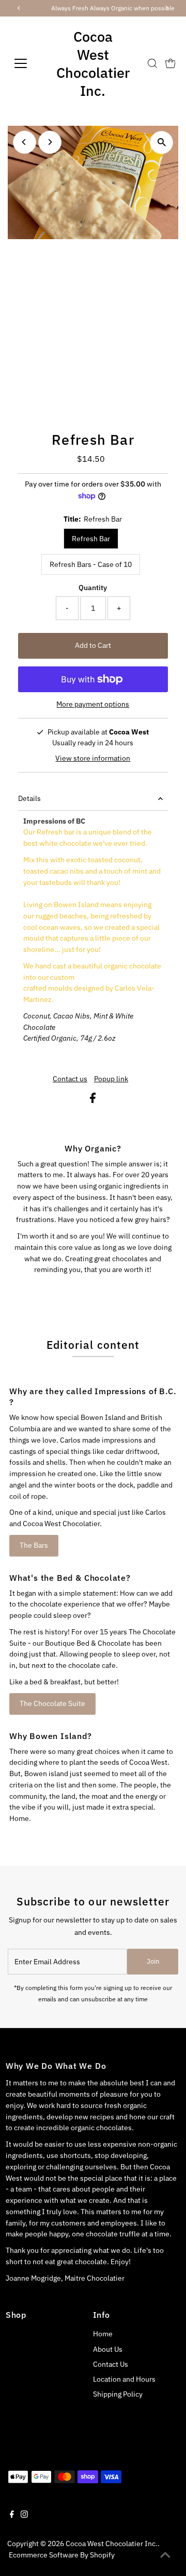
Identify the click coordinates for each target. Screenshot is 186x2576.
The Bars (34, 1545)
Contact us (70, 1079)
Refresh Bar (91, 539)
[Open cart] (171, 63)
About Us (108, 2349)
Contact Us (111, 2364)
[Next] (50, 142)
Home (103, 2334)
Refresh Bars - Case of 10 (91, 564)
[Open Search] (152, 63)
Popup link (111, 1079)
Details (29, 798)
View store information (93, 759)
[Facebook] (12, 2515)
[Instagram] (24, 2515)
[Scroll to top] (165, 2555)
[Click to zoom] (161, 143)
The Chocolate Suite (52, 1703)
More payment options (93, 704)
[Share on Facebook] (93, 1100)
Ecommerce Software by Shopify (62, 2555)
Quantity (93, 588)
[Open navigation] (26, 63)
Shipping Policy (118, 2394)
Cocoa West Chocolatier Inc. (93, 63)
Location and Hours (124, 2379)
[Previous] (25, 142)
